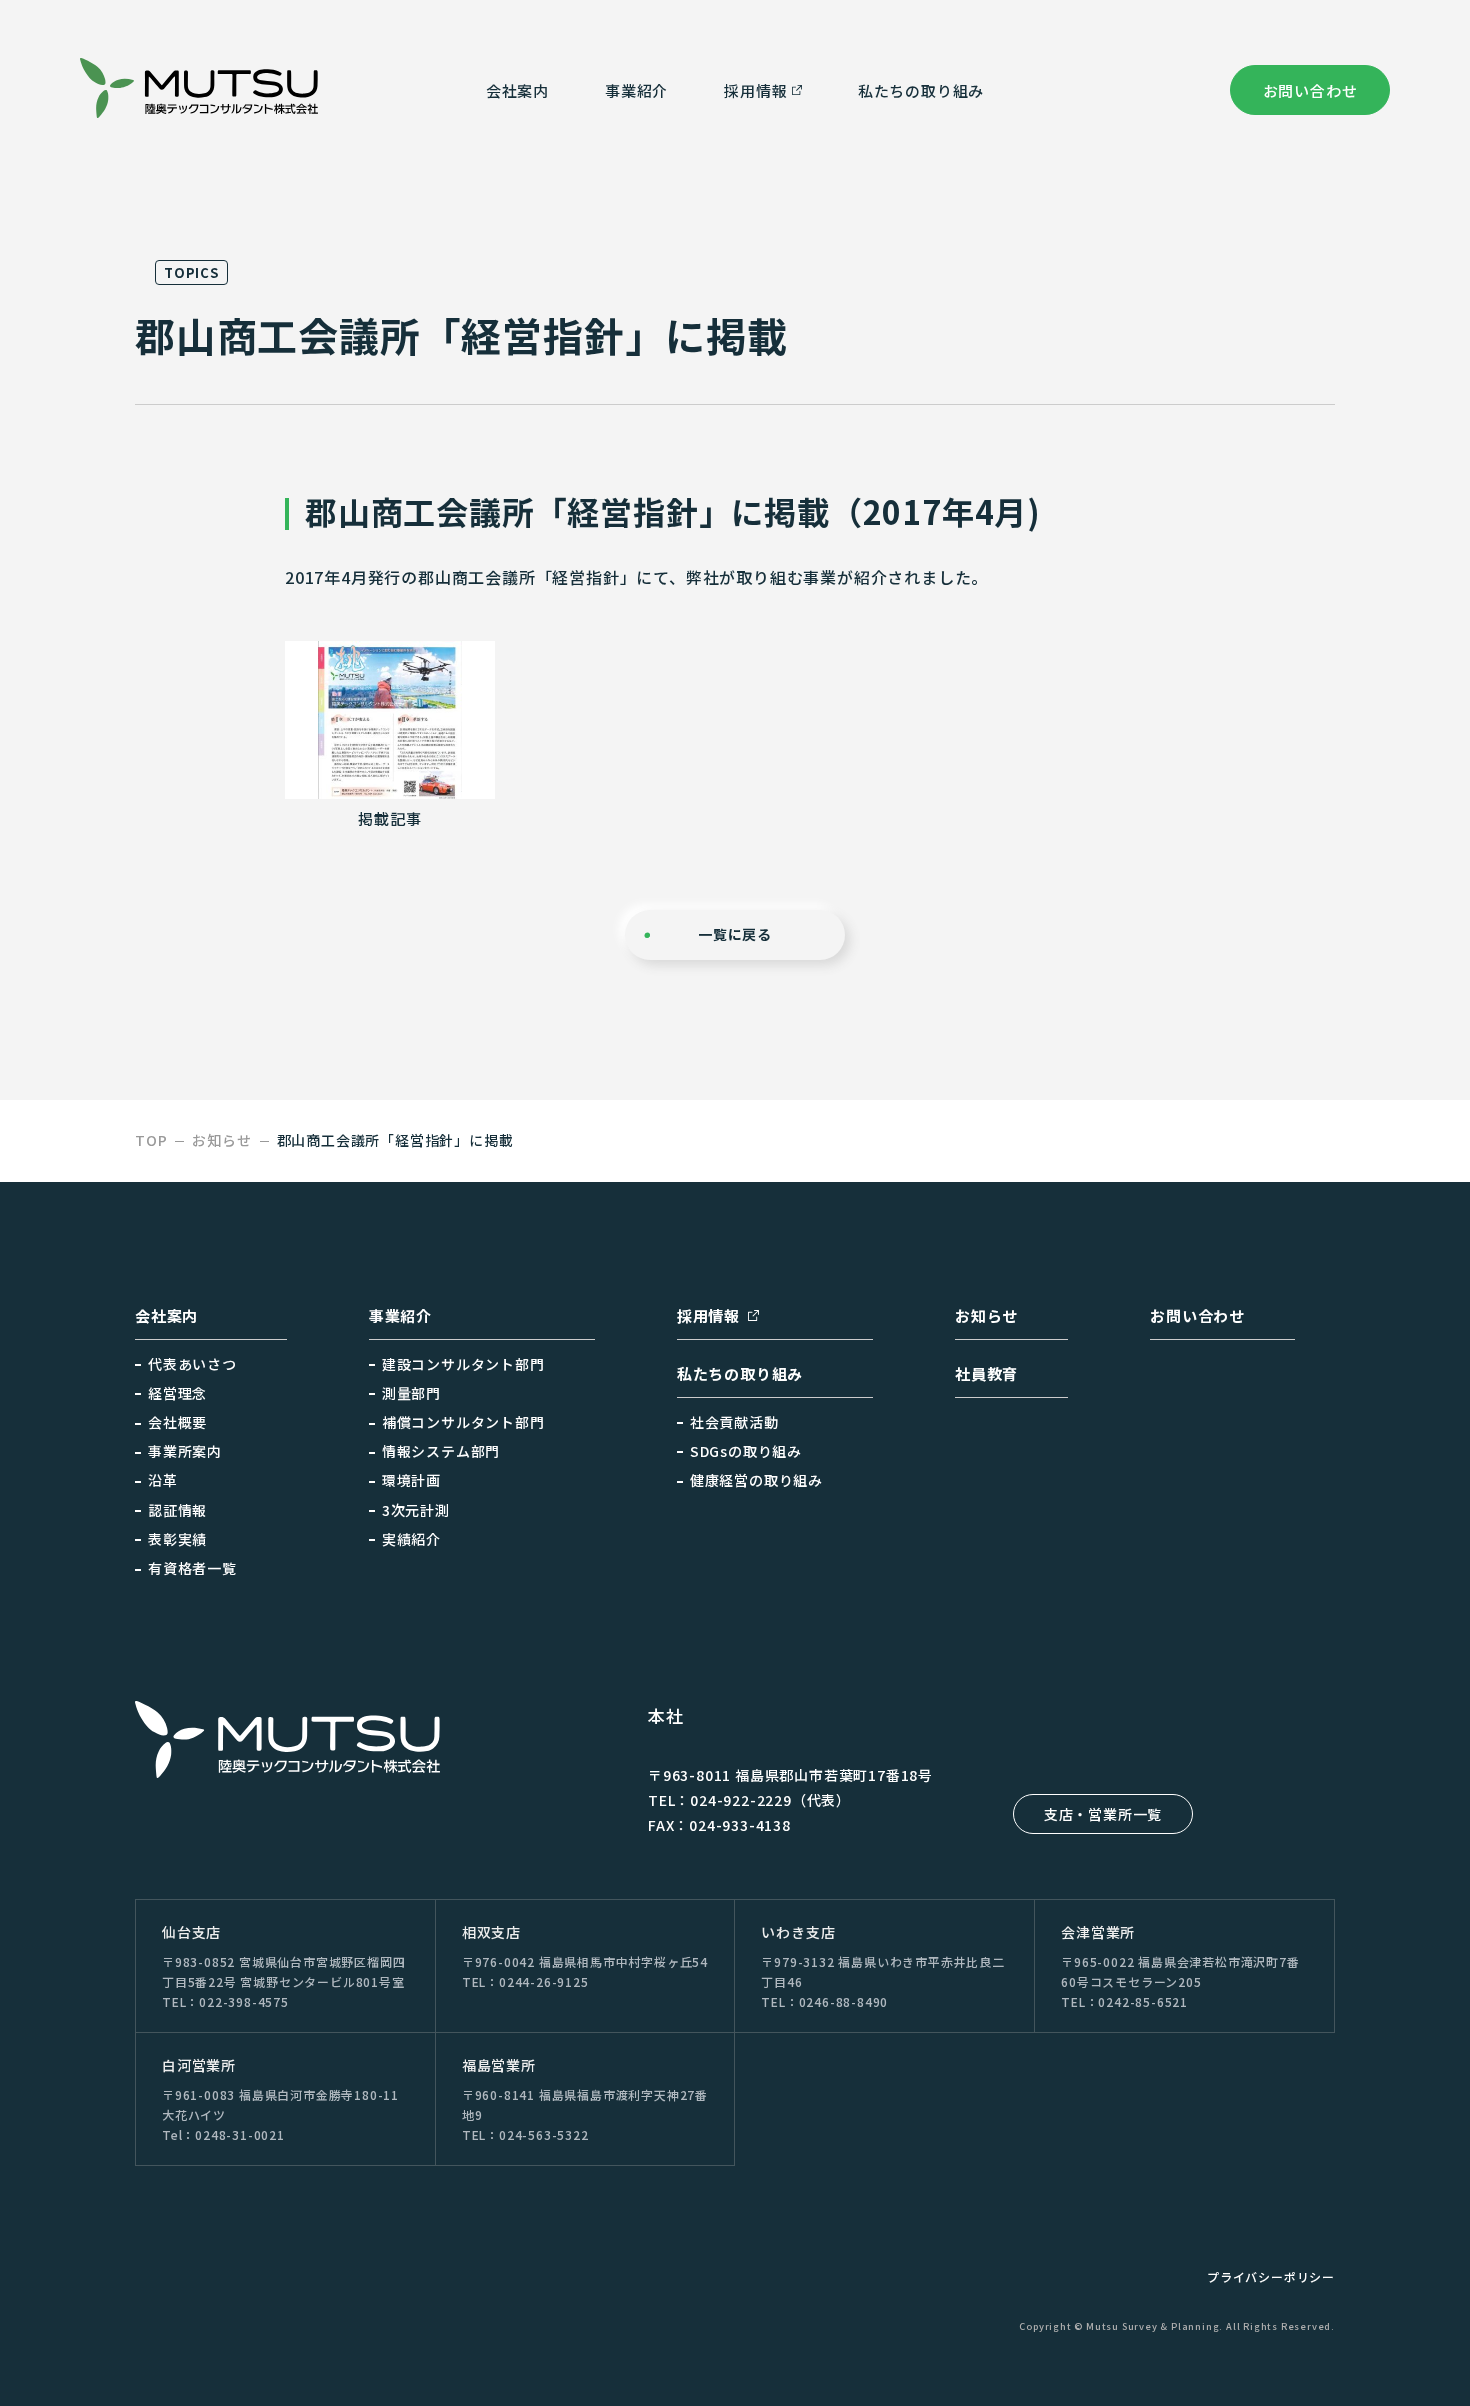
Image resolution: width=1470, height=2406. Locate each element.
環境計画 (411, 1480)
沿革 (163, 1480)
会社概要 (177, 1422)
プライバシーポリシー (1271, 2276)
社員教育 (986, 1373)
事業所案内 (185, 1451)
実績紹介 (411, 1539)
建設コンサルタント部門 (463, 1364)
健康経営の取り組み (756, 1480)
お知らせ (986, 1315)
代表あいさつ (192, 1364)
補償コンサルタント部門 (463, 1422)
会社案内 (517, 90)
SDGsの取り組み (746, 1451)
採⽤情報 (755, 90)
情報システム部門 (441, 1451)
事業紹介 (636, 90)
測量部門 (411, 1393)
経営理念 (177, 1393)
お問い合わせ (1310, 90)
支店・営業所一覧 (1103, 1814)
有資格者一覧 (192, 1568)
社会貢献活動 (734, 1422)
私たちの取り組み (921, 90)
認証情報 (177, 1510)
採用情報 (708, 1315)
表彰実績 (177, 1539)
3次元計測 (416, 1510)
